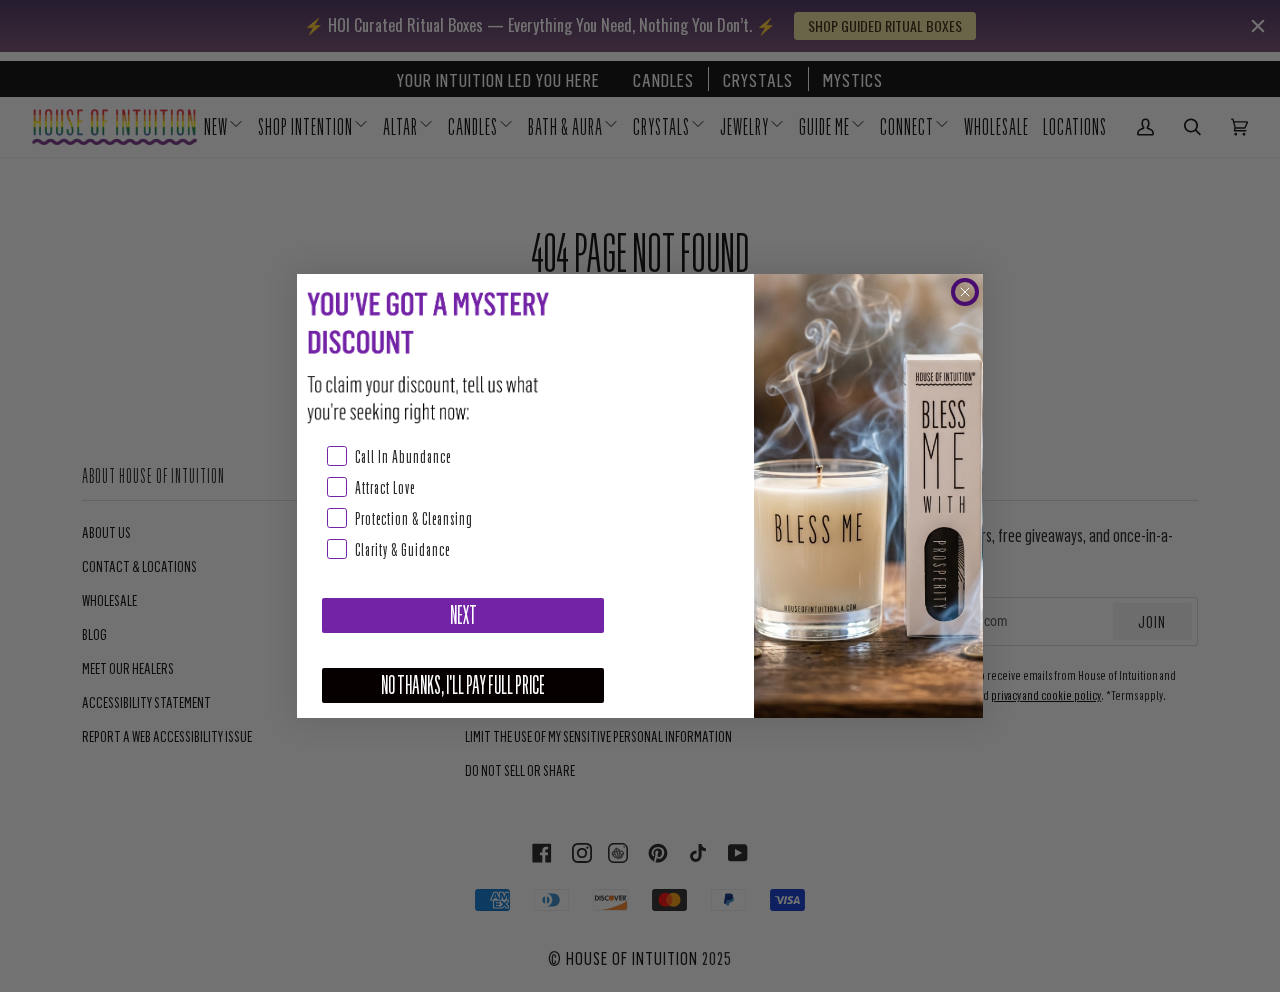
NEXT (463, 615)
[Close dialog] (965, 292)
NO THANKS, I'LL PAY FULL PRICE (463, 685)
